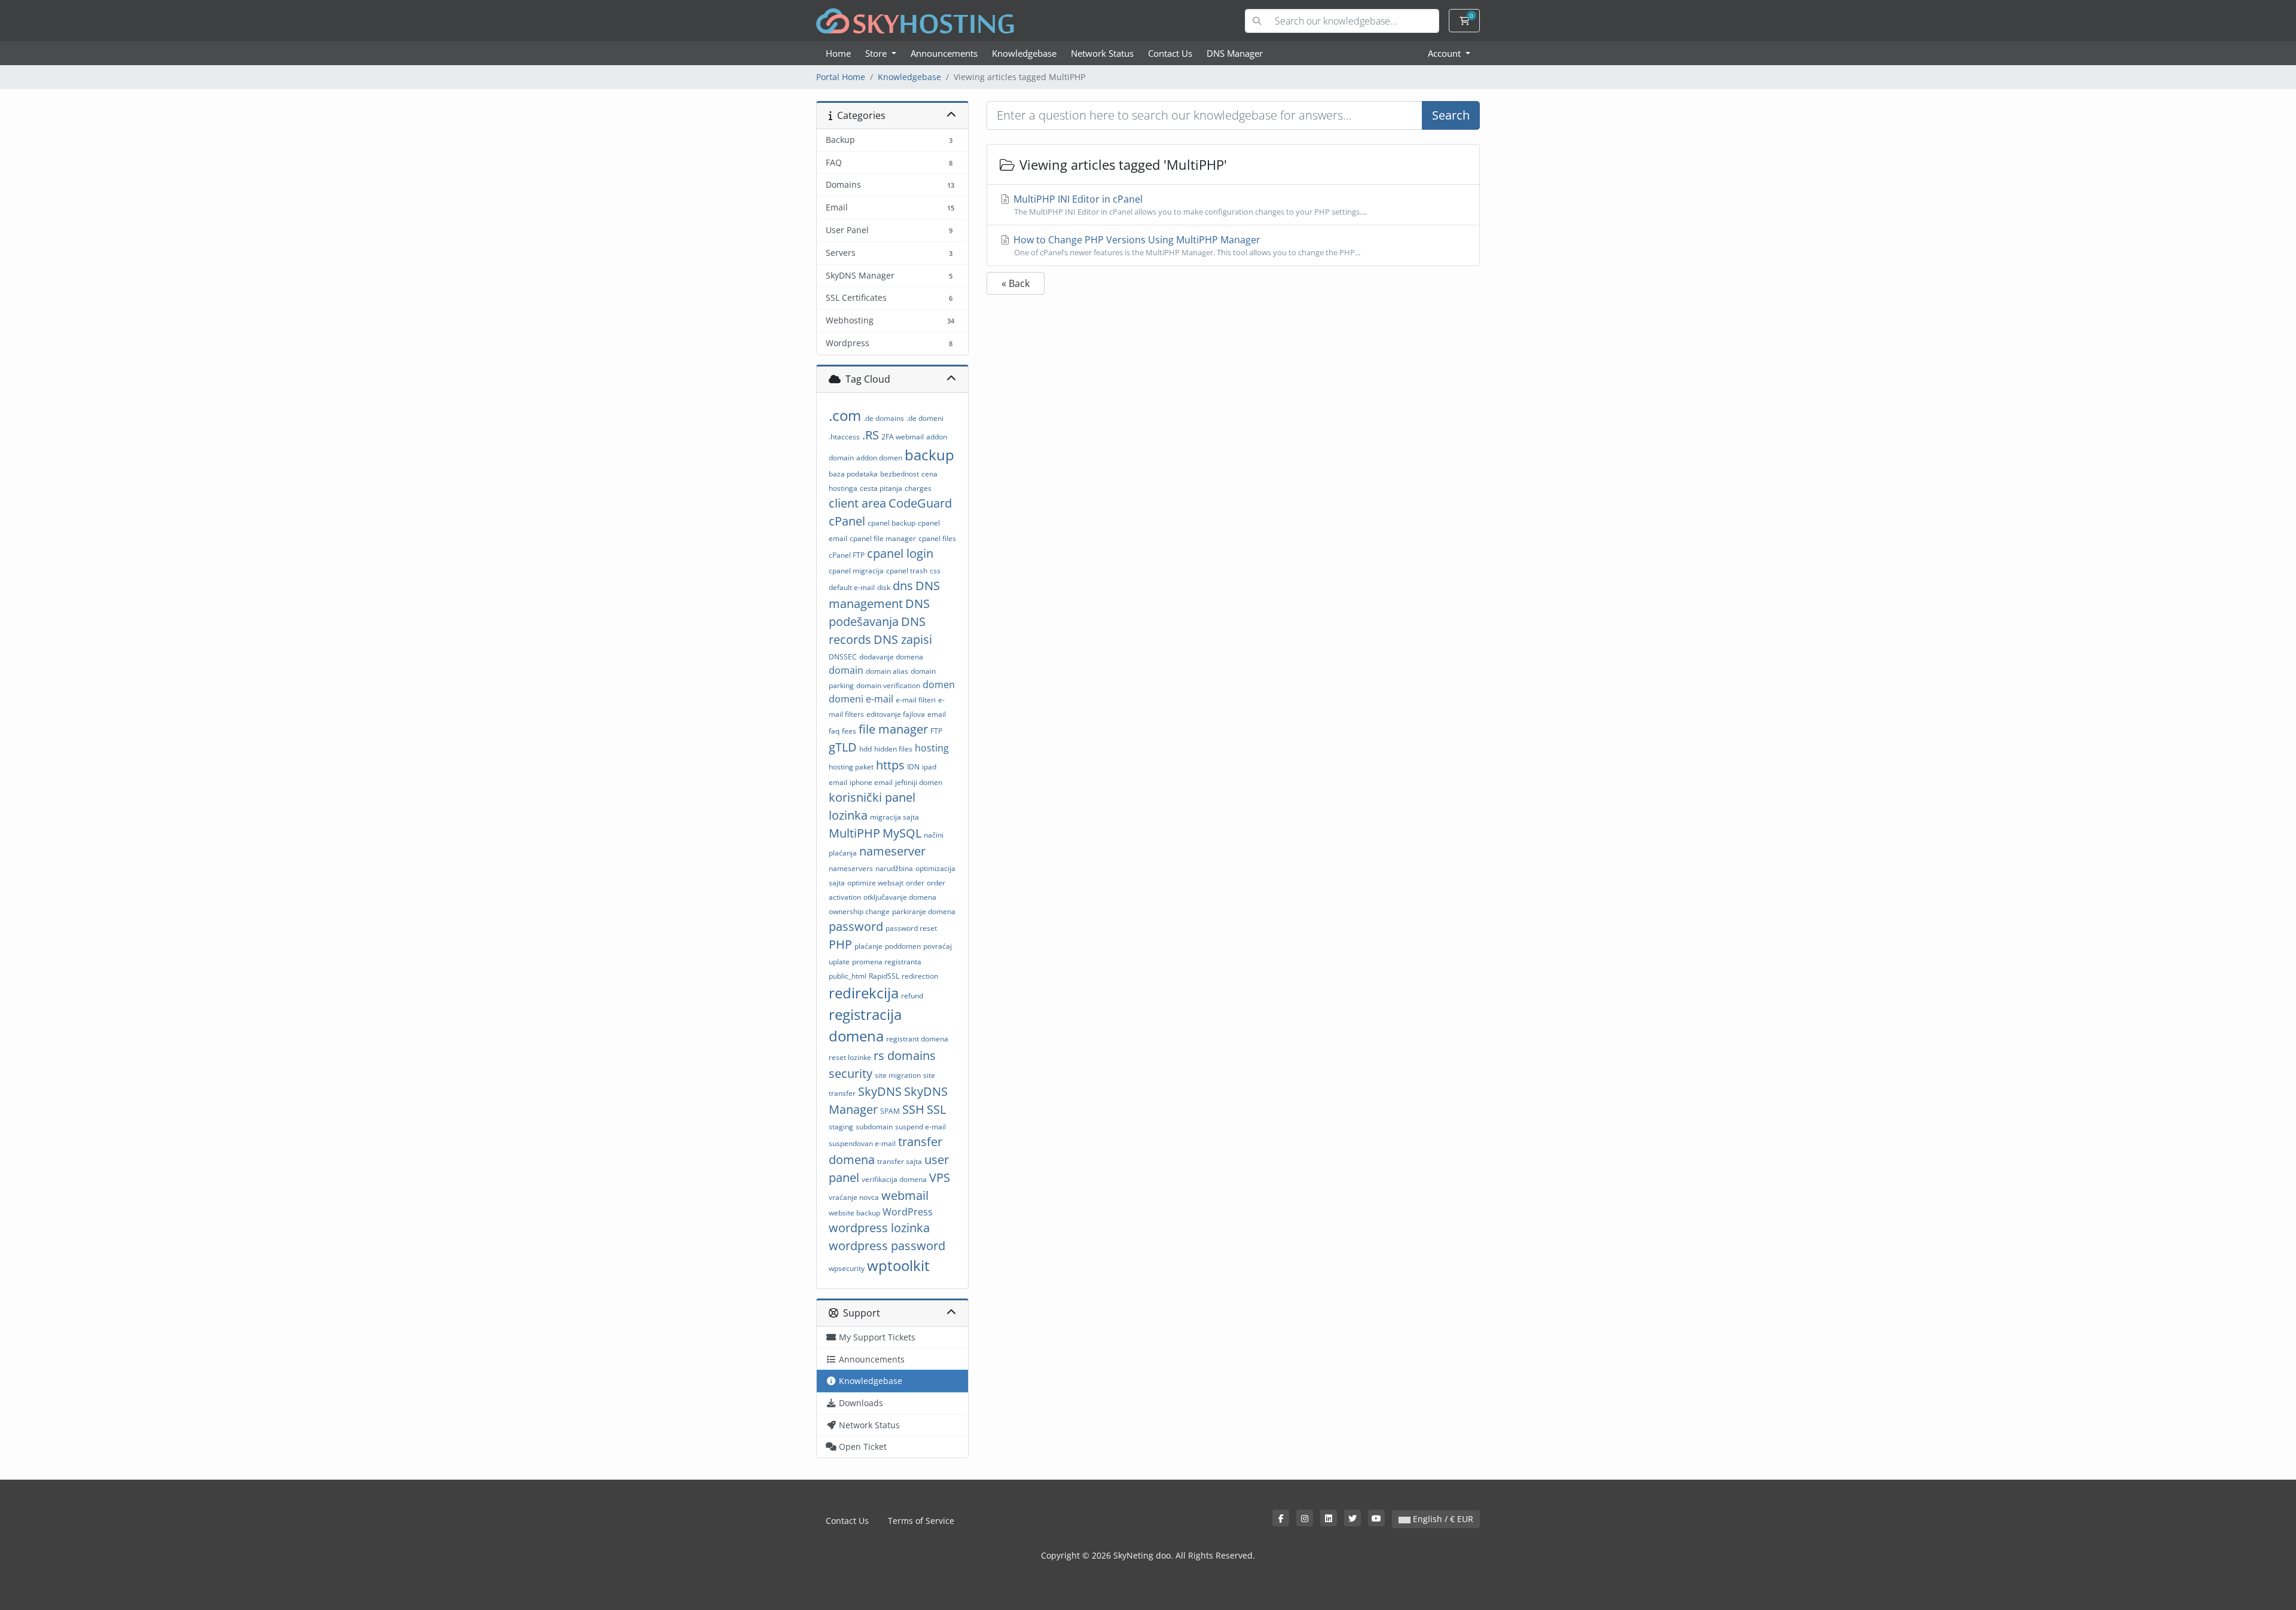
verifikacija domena (894, 1179)
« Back (1016, 283)
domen (939, 685)
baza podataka (853, 474)
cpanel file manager (883, 538)
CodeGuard (920, 503)
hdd (865, 749)
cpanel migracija (856, 571)
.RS (871, 435)
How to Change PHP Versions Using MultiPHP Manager (1186, 245)
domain (846, 670)
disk (884, 587)
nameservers (851, 868)
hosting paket (851, 767)
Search (1451, 115)
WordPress (908, 1212)
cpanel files (937, 538)
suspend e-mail (920, 1127)
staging (841, 1127)
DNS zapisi (903, 639)
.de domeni (925, 418)
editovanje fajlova (896, 714)
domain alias (887, 671)
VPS (940, 1177)
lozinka (848, 815)
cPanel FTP (847, 555)
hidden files (893, 749)
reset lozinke (850, 1057)
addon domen (879, 458)
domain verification (888, 685)
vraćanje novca (854, 1197)
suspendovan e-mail (862, 1143)
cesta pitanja (881, 488)
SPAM (890, 1111)
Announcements (944, 53)
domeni (846, 699)
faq (834, 731)
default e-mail (852, 587)
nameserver (892, 851)
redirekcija (864, 993)
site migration (898, 1075)
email (937, 714)
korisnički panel (872, 797)
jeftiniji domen (919, 782)
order (915, 883)
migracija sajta (894, 817)
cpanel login (900, 553)
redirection (920, 976)
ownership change (859, 911)
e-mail (880, 699)
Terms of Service (921, 1521)
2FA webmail (903, 437)
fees (849, 731)
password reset (911, 928)
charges (918, 488)
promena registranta (887, 962)
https (890, 765)
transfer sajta (900, 1161)
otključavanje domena (900, 897)
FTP (936, 731)
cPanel (847, 521)
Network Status (1102, 53)
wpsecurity (847, 1268)
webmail (905, 1195)
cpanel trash (907, 571)
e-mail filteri (916, 700)
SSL (936, 1109)
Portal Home (841, 77)
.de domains (884, 418)
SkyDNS (880, 1091)
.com (845, 415)
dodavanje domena (891, 657)
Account (1445, 53)
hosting (932, 748)
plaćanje (868, 946)
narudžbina (894, 868)
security (851, 1073)
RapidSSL (884, 976)
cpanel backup (891, 523)
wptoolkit (898, 1265)
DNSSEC (843, 657)
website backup (854, 1213)
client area (857, 503)
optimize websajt (875, 883)
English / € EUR (1442, 1519)
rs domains (905, 1055)
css (935, 571)
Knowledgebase (1024, 53)
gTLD (843, 747)
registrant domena (917, 1039)
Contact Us (1170, 53)
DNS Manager (1235, 53)
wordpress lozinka (879, 1228)
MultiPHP (854, 833)
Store (877, 53)
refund (912, 996)
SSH (913, 1109)
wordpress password (887, 1246)
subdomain (874, 1127)
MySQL (902, 833)
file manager (893, 729)
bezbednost (900, 474)
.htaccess (844, 437)
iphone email (871, 782)
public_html (848, 976)
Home (838, 53)
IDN (913, 767)
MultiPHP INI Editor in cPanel (1189, 205)
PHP (840, 944)
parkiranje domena (924, 911)
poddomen (903, 946)
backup (929, 455)
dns (903, 586)
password (856, 926)
